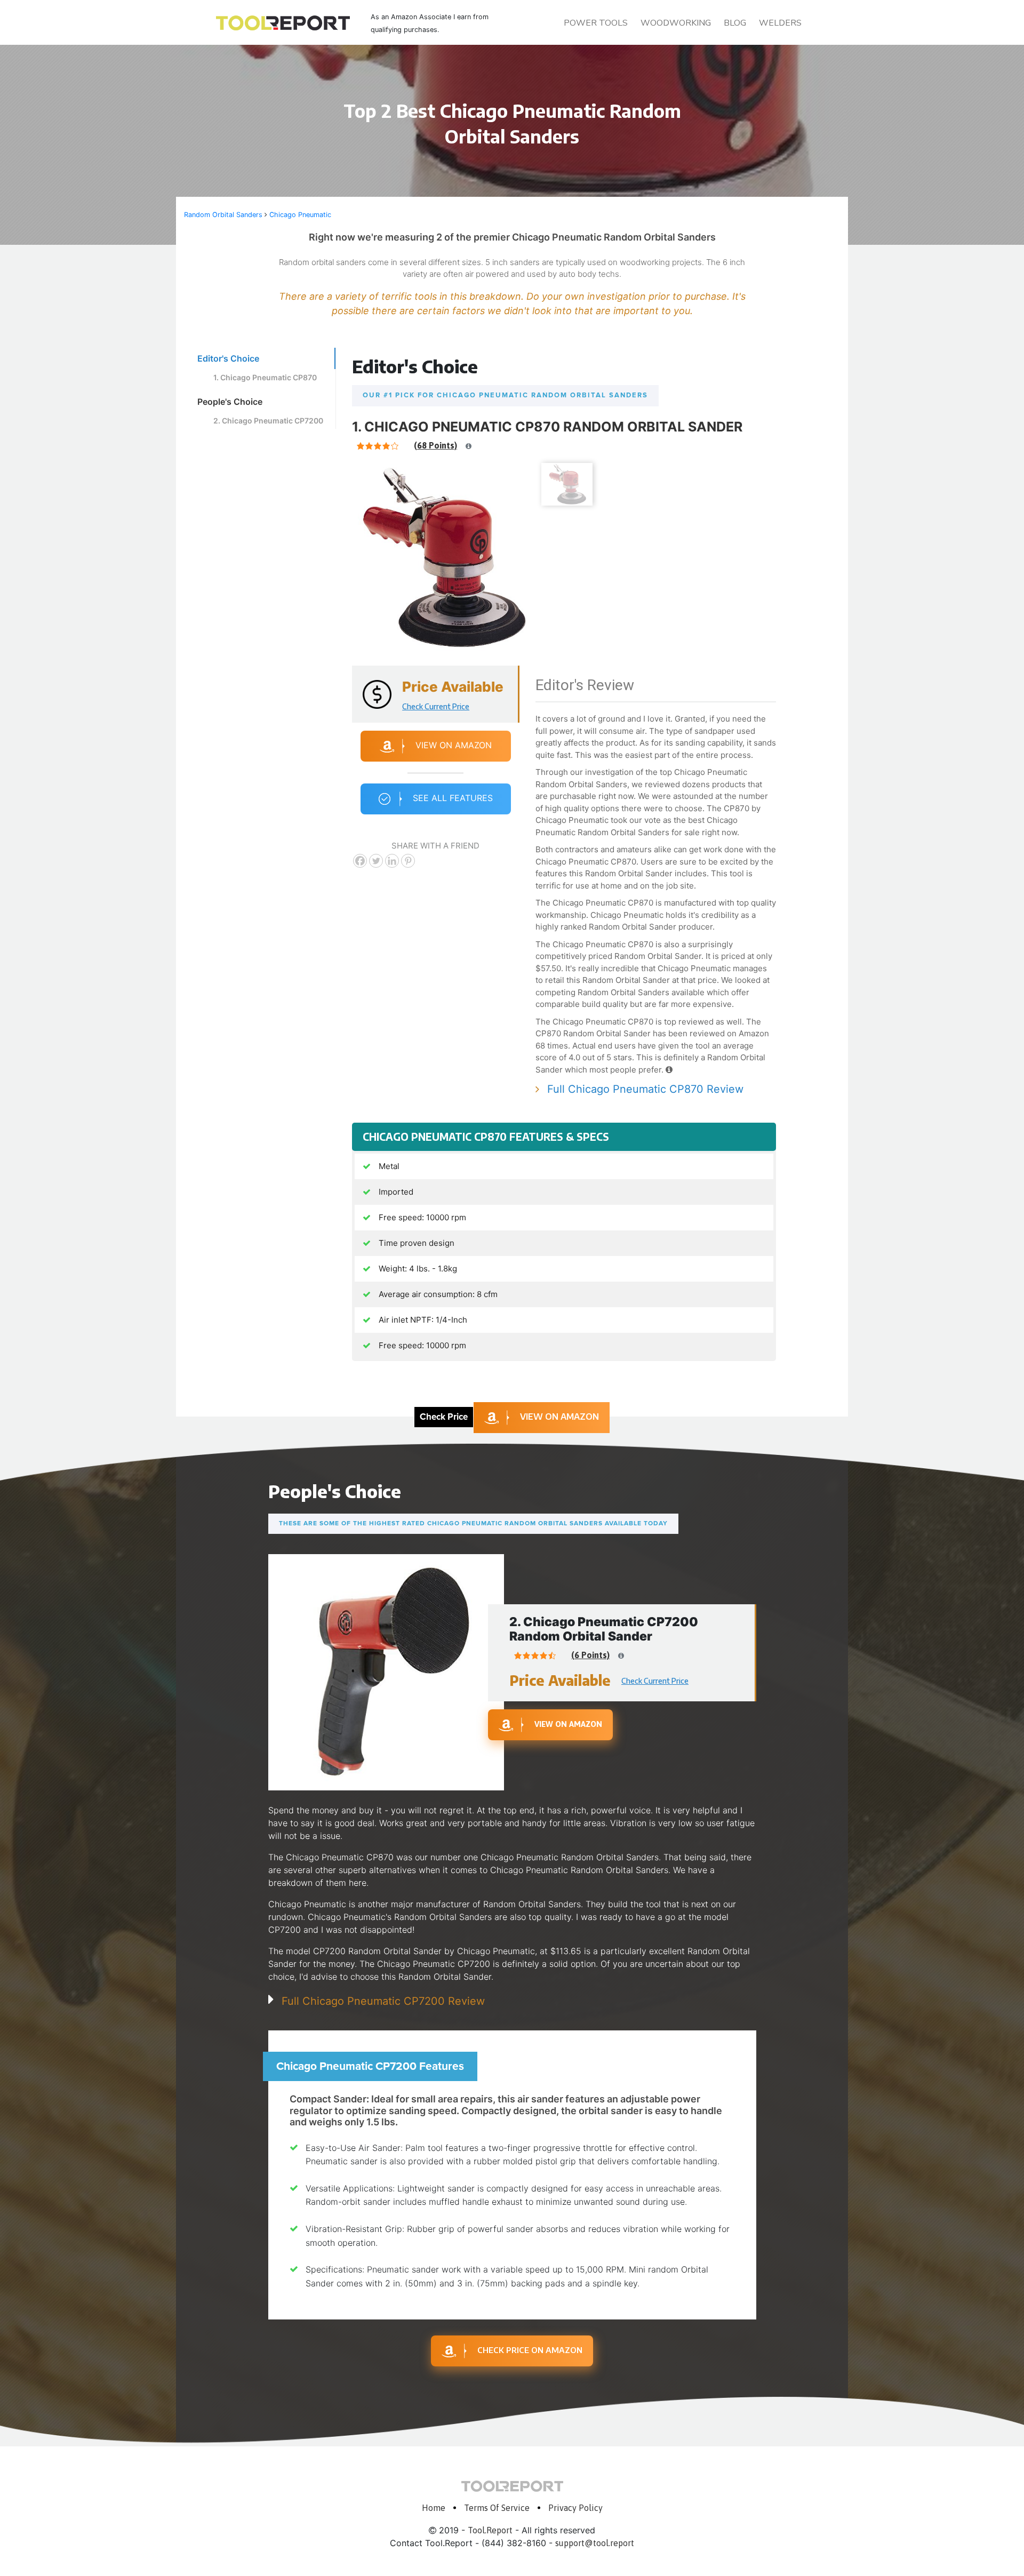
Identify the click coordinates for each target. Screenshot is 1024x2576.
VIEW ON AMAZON (559, 1417)
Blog (735, 23)
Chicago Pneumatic (300, 215)
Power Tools (596, 23)
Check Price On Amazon (530, 2350)
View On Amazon (454, 746)
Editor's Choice (228, 358)
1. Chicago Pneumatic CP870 (265, 377)
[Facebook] (360, 861)
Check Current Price (436, 706)
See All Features (453, 798)
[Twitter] (376, 861)
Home (434, 2508)
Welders (780, 23)
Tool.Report (490, 2530)
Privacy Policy (575, 2508)
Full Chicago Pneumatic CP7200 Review (383, 2001)
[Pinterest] (408, 861)
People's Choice (230, 402)
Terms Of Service (497, 2508)
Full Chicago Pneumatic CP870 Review (645, 1089)
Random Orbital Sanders (223, 215)
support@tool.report (595, 2543)
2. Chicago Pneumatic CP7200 (268, 421)
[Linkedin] (392, 861)
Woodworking (676, 23)
